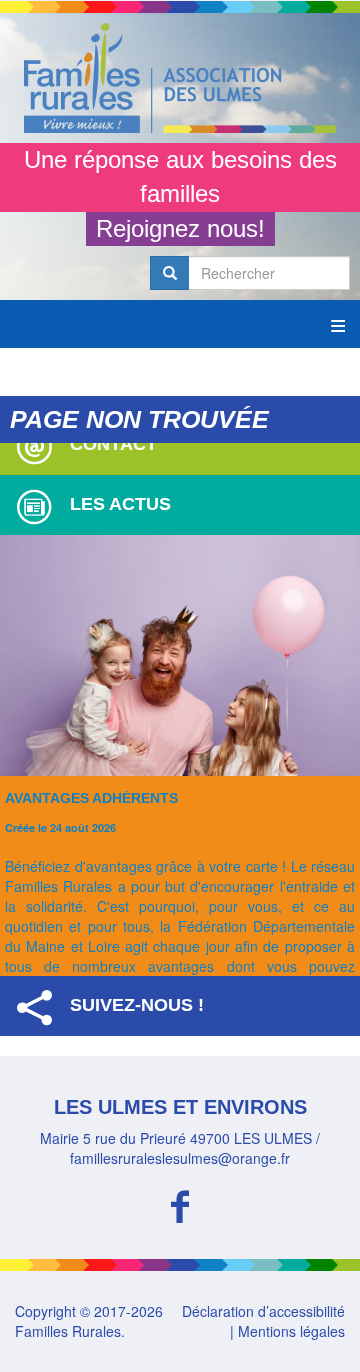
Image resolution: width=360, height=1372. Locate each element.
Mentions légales (291, 1331)
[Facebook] (180, 1203)
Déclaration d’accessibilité (263, 1311)
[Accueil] (180, 78)
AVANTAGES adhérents (91, 798)
